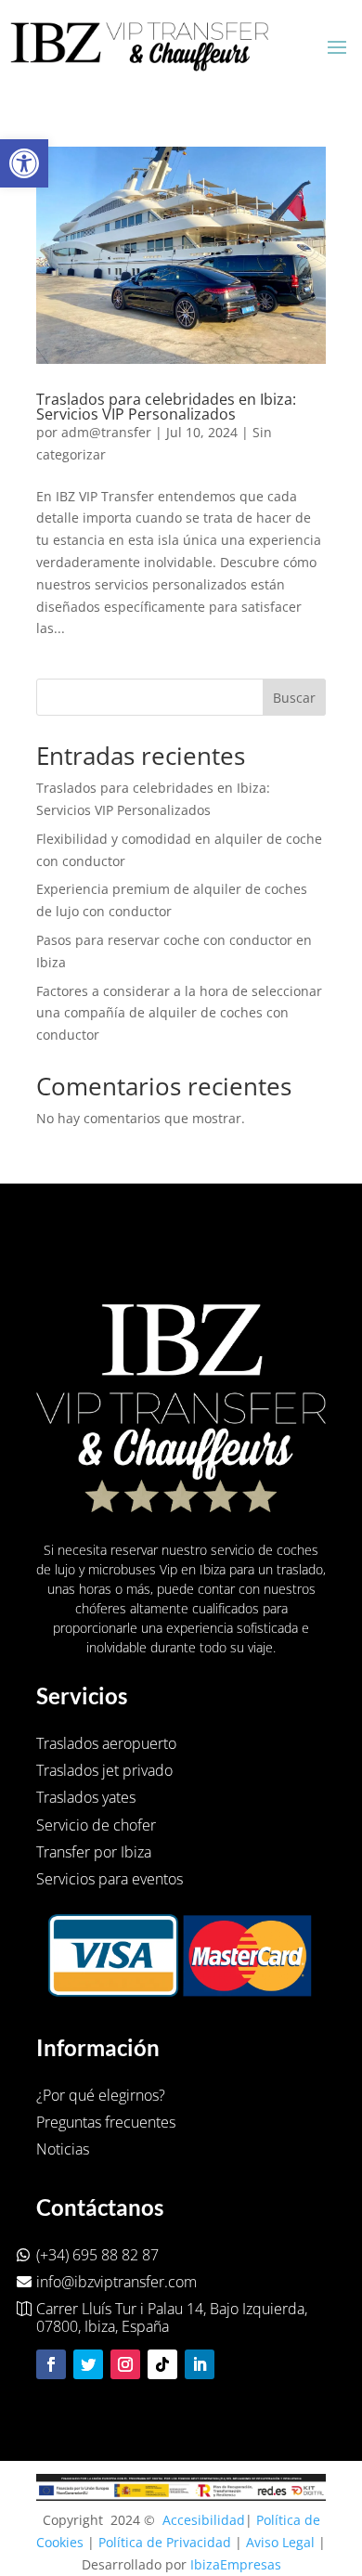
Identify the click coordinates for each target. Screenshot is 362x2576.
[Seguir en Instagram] (125, 2364)
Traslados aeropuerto (106, 1743)
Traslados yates (86, 1797)
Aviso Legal (280, 2542)
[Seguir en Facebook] (51, 2364)
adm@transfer (106, 432)
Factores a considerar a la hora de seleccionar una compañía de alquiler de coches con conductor (179, 1013)
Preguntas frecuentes (106, 2122)
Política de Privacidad (165, 2542)
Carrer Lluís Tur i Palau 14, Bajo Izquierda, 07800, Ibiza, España (172, 2318)
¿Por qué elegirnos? (101, 2095)
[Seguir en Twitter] (88, 2364)
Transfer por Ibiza (94, 1852)
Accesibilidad (204, 2520)
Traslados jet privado (104, 1770)
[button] (24, 163)
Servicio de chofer (96, 1825)
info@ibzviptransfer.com (116, 2282)
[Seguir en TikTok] (162, 2364)
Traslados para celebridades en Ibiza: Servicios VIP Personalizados (166, 407)
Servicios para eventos (110, 1879)
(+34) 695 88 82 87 (97, 2255)
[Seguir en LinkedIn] (200, 2364)
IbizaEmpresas (236, 2564)
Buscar (294, 698)
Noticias (63, 2149)
